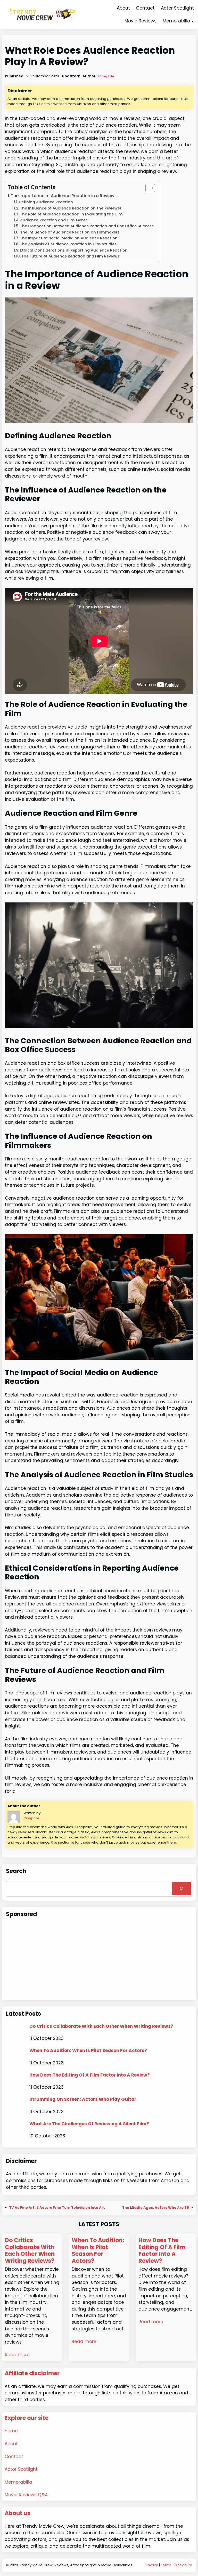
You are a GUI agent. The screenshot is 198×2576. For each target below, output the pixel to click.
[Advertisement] (99, 1960)
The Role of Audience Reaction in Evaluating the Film (71, 214)
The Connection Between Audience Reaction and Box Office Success (87, 226)
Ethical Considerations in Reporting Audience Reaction (74, 250)
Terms (166, 2565)
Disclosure (183, 2565)
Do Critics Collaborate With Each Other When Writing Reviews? (101, 2026)
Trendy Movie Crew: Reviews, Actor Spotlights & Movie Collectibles (76, 2565)
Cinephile (106, 76)
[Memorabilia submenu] (193, 21)
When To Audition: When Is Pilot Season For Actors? (88, 2050)
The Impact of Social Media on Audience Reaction (69, 238)
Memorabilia (176, 21)
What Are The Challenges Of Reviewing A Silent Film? (89, 2124)
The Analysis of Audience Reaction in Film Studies (68, 244)
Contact (14, 2457)
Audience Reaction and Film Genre (54, 220)
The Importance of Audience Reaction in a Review (63, 196)
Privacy (152, 2565)
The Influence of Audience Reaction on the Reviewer (71, 208)
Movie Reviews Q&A (26, 2495)
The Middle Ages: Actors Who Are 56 (156, 2208)
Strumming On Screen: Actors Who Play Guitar (83, 2099)
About (11, 2444)
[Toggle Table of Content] (148, 188)
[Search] (181, 1889)
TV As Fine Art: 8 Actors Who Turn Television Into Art (57, 2208)
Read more (17, 2355)
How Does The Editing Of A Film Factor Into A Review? (90, 2075)
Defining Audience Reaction (46, 202)
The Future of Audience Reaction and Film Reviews (70, 256)
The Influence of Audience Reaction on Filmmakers (70, 232)
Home (11, 2431)
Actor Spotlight (21, 2469)
